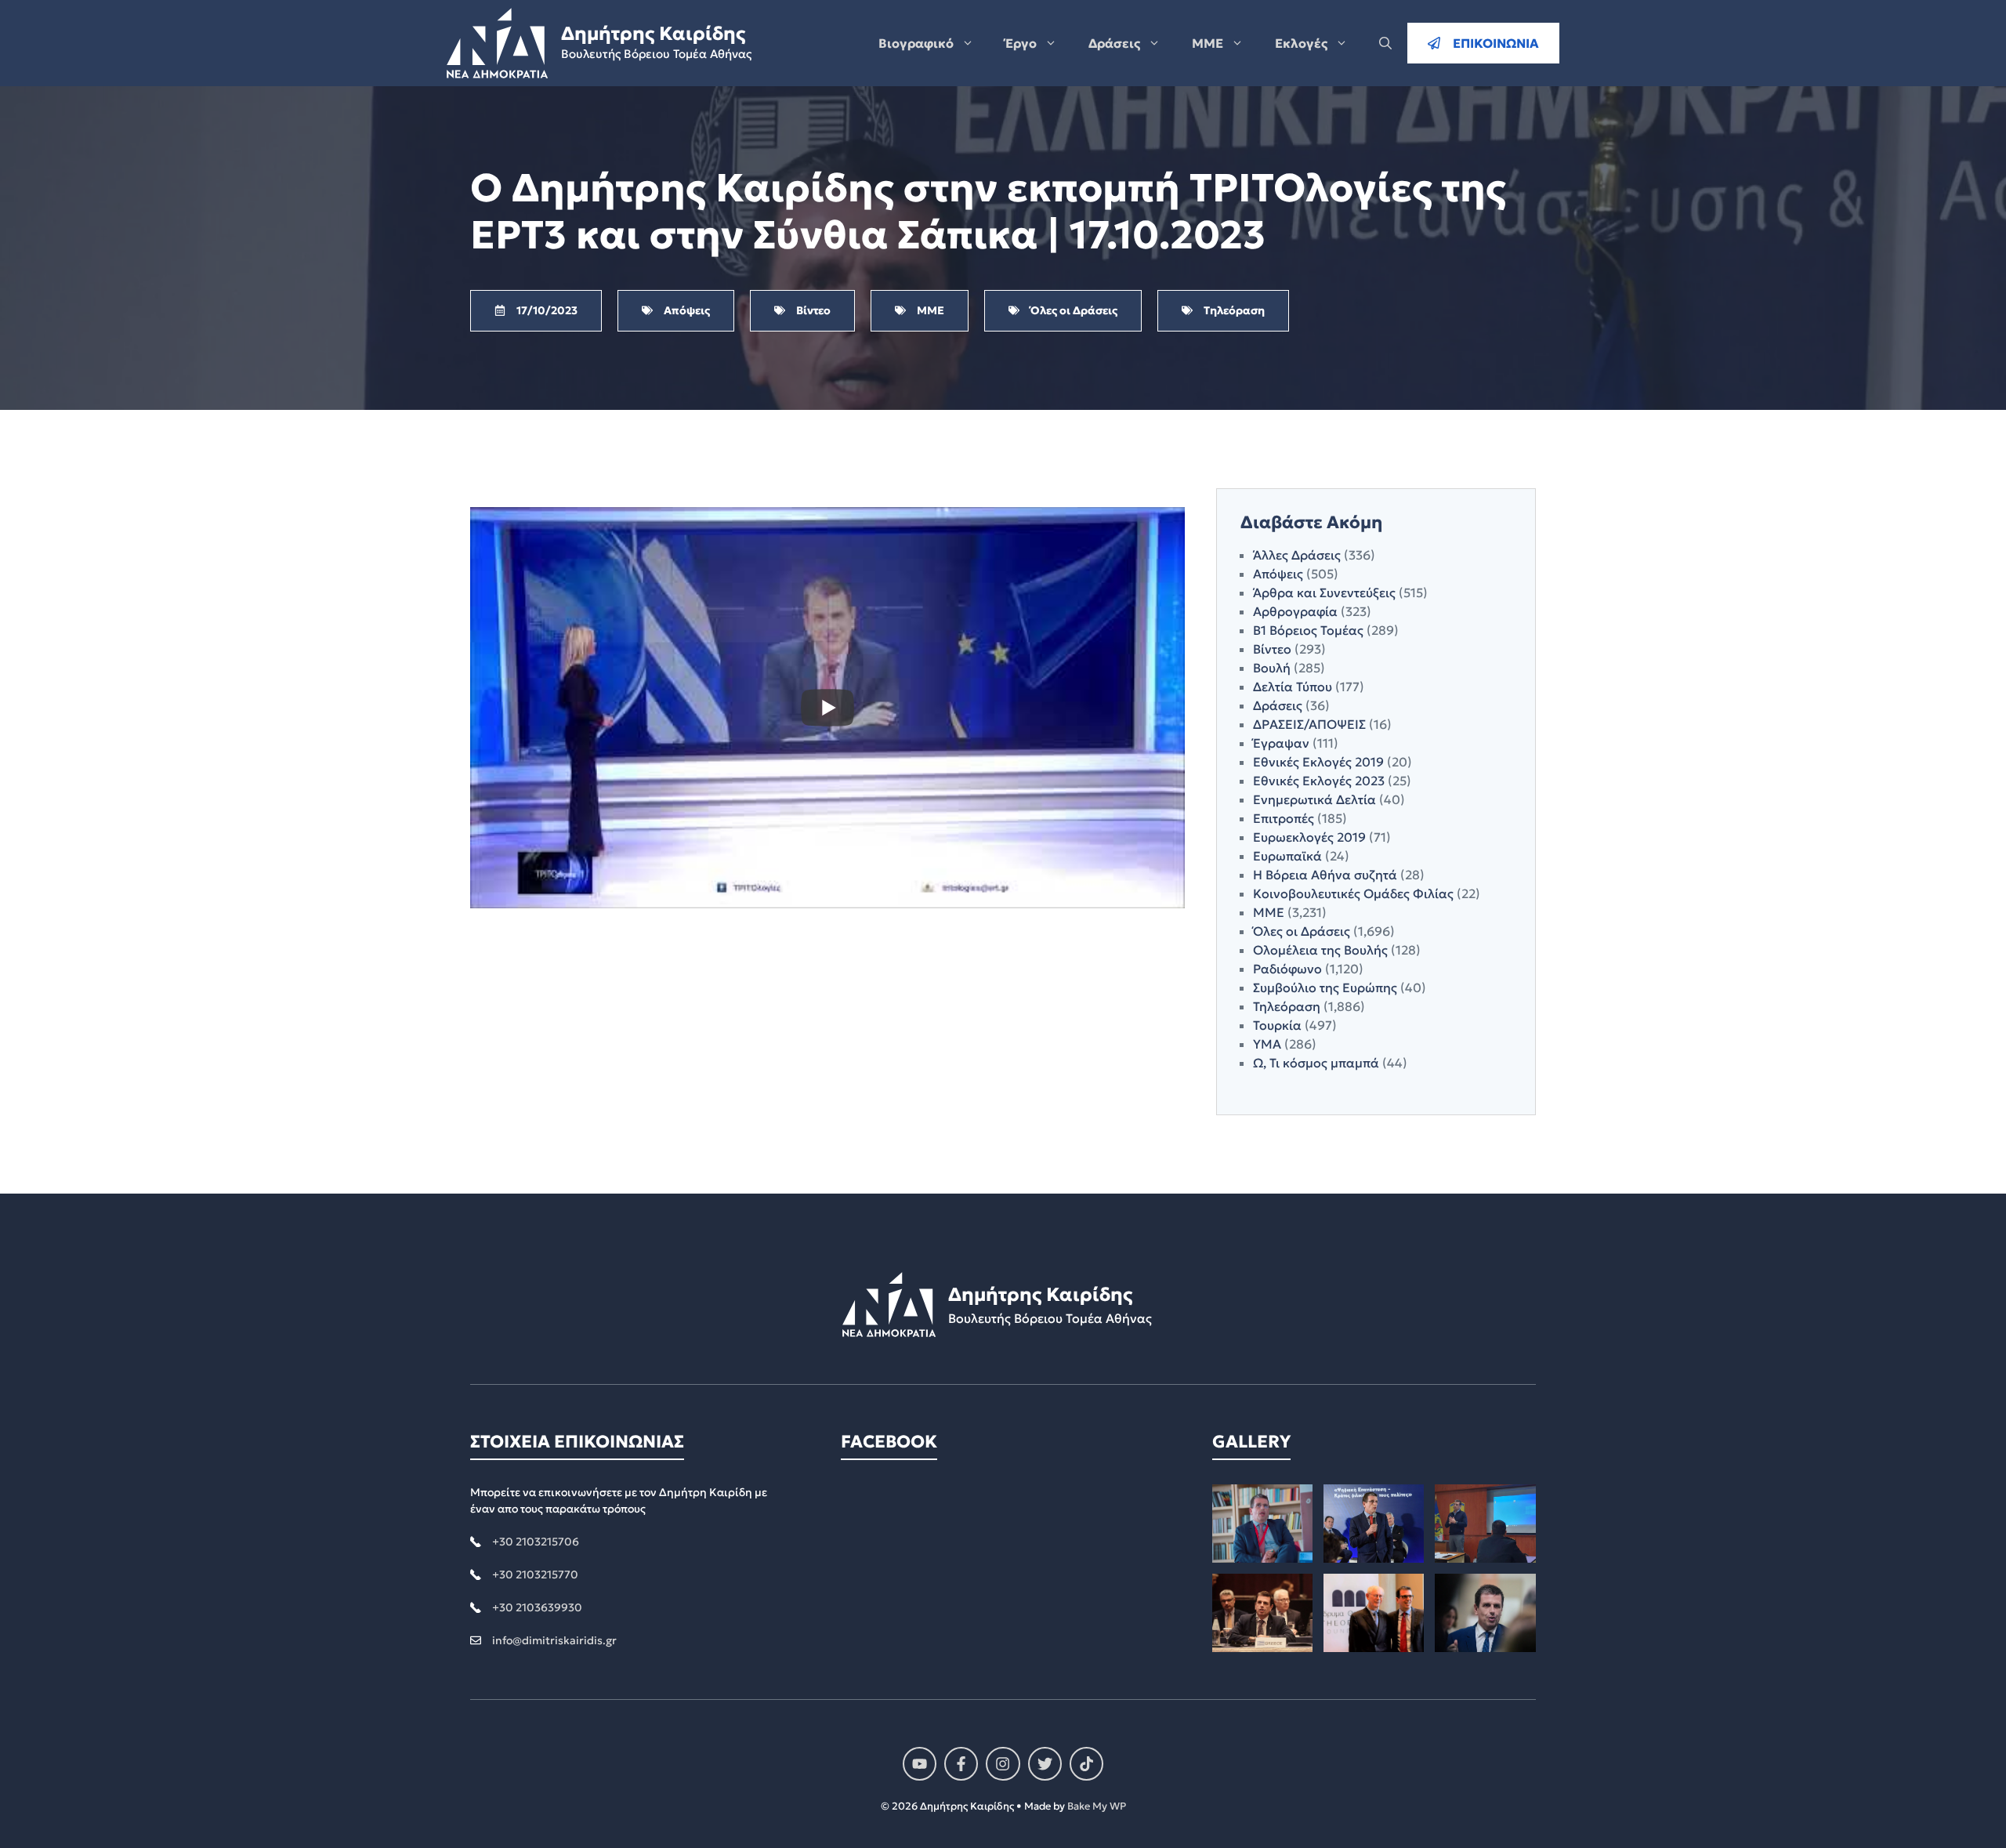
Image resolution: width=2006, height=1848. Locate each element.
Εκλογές (1301, 43)
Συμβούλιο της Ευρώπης (1325, 987)
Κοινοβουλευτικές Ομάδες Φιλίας (1353, 893)
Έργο (1021, 43)
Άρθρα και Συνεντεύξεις (1324, 592)
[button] (1385, 43)
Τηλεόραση (1287, 1006)
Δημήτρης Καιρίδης (653, 34)
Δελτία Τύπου (1293, 687)
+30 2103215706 (536, 1542)
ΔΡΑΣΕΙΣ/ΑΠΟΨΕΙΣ (1309, 724)
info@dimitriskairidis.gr (554, 1640)
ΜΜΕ (1208, 43)
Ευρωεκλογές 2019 (1309, 837)
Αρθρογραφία (1295, 611)
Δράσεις (1114, 43)
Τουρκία (1277, 1025)
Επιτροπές (1284, 818)
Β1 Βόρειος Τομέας (1308, 630)
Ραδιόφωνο (1287, 969)
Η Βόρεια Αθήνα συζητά (1325, 875)
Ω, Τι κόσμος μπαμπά (1316, 1063)
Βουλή (1272, 668)
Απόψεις (1278, 574)
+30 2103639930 (537, 1607)
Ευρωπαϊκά (1287, 856)
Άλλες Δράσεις (1297, 555)
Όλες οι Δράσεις (1302, 931)
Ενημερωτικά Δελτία (1314, 799)
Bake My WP (1097, 1806)
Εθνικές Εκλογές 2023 (1319, 781)
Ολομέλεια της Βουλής (1320, 950)
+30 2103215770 (535, 1574)
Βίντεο (1272, 649)
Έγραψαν (1281, 743)
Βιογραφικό (916, 43)
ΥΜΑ (1267, 1044)
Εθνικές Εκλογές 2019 (1318, 762)
